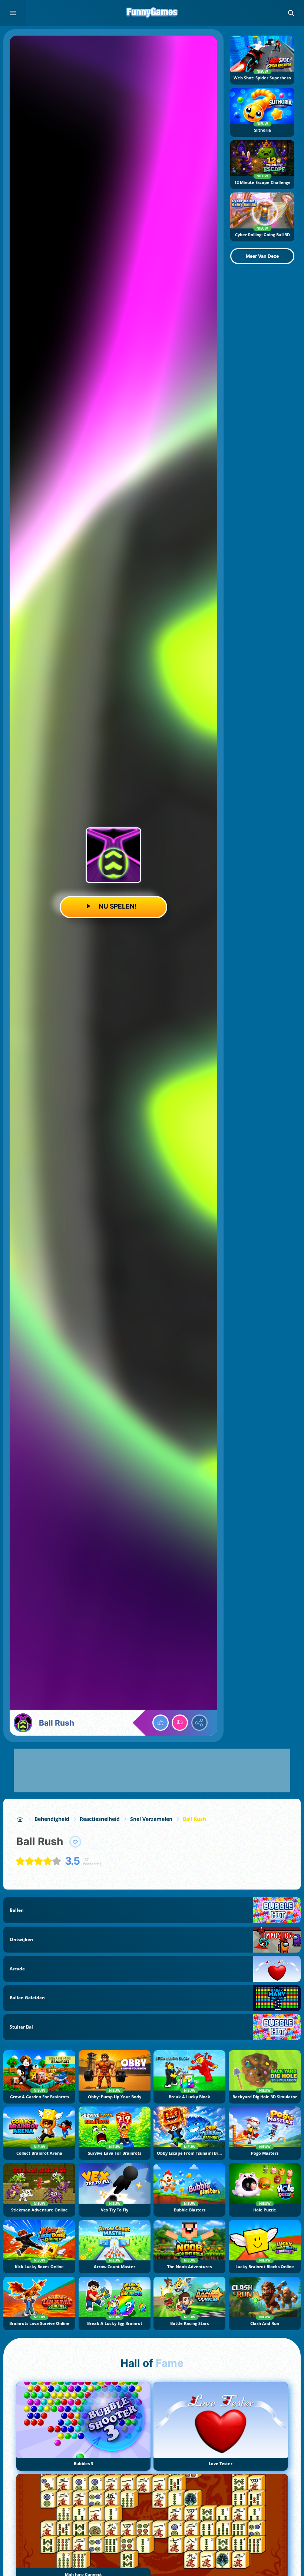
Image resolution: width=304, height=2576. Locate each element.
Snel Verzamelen (151, 1819)
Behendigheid (52, 1819)
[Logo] (152, 13)
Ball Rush (194, 1819)
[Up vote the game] (161, 1723)
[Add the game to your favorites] (75, 1842)
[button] (291, 13)
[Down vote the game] (180, 1723)
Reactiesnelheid (100, 1819)
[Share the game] (199, 1723)
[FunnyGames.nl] (20, 1819)
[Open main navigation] (13, 13)
